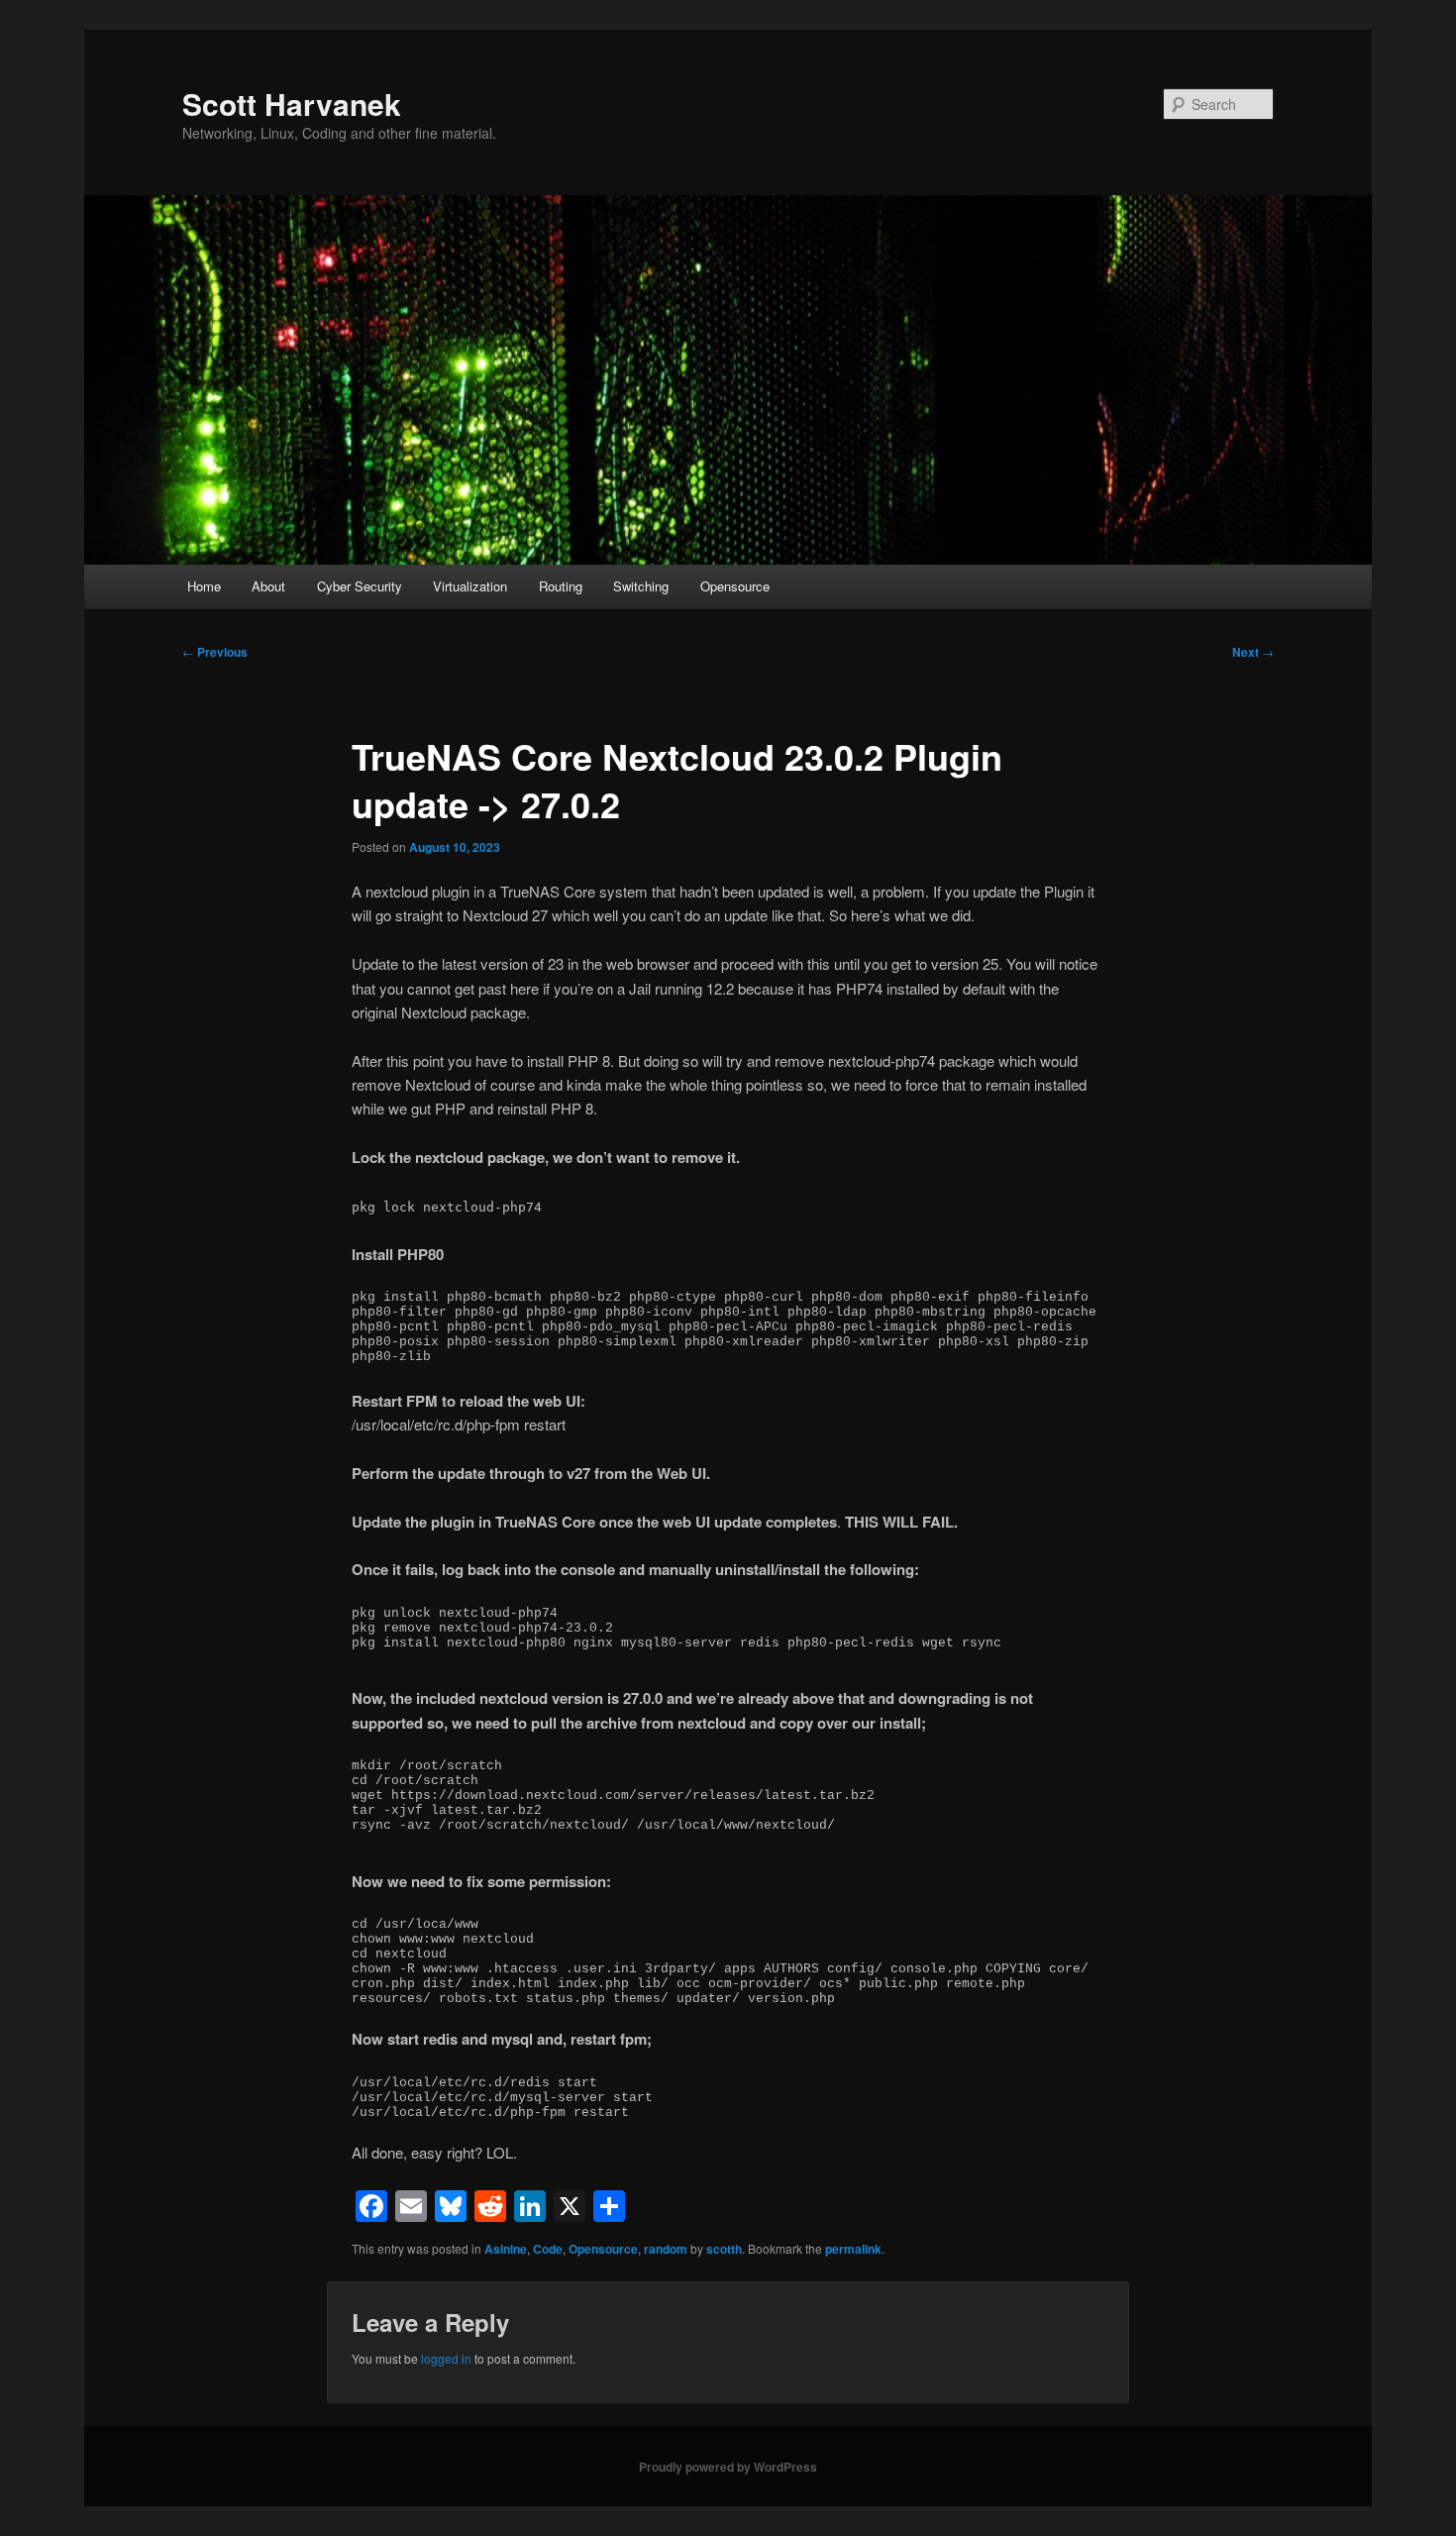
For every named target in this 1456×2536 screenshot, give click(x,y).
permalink (853, 2249)
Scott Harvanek (292, 104)
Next (1253, 652)
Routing (561, 586)
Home (204, 586)
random (666, 2249)
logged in (446, 2358)
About (268, 586)
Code (548, 2249)
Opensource (735, 586)
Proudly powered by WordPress (728, 2467)
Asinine (506, 2249)
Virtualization (470, 586)
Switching (641, 586)
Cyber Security (360, 586)
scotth (724, 2249)
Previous (215, 652)
